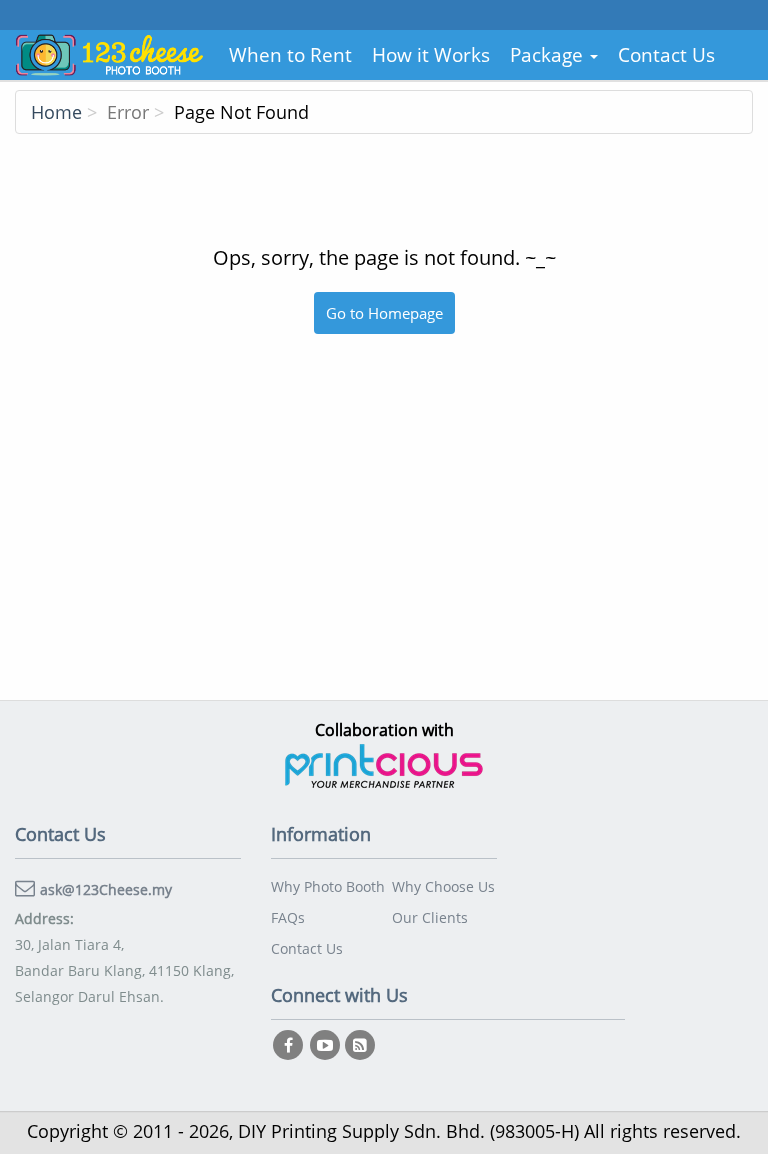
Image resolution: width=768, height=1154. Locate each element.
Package (549, 55)
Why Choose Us (443, 886)
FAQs (288, 917)
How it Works (431, 55)
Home (56, 112)
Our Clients (430, 917)
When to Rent (290, 55)
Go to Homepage (384, 313)
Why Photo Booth (328, 886)
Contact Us (666, 55)
